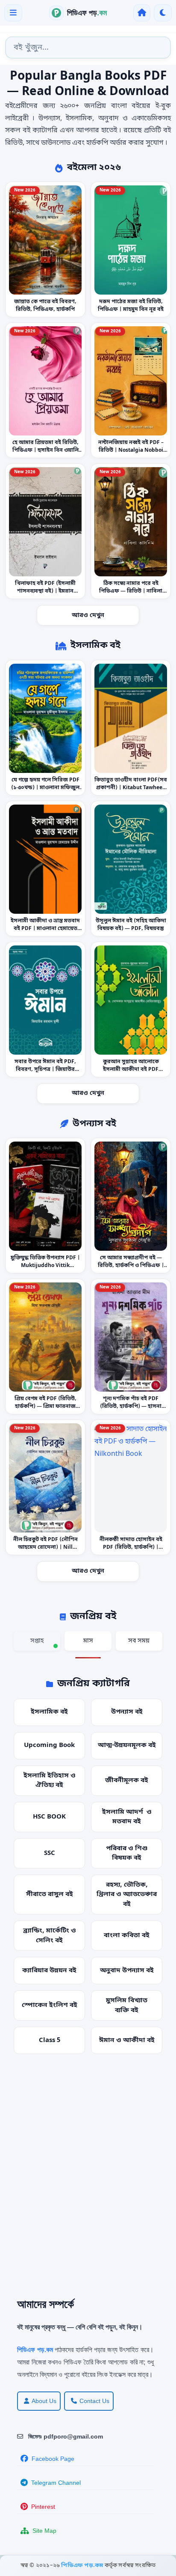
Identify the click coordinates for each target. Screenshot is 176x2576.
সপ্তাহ (37, 1641)
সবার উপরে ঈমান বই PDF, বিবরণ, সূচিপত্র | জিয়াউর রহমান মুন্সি (45, 1070)
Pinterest (43, 2507)
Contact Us (94, 2401)
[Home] (142, 13)
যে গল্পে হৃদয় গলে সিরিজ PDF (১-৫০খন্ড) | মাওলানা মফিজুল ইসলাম (45, 788)
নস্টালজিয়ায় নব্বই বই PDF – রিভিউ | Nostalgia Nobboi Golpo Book (131, 450)
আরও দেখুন (88, 616)
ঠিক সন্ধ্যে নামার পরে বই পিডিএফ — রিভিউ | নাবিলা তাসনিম (131, 591)
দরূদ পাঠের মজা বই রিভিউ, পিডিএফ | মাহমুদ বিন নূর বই (131, 306)
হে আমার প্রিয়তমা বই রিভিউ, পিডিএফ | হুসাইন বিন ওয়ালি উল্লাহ (45, 450)
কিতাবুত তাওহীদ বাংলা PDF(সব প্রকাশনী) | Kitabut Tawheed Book (131, 788)
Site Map (44, 2531)
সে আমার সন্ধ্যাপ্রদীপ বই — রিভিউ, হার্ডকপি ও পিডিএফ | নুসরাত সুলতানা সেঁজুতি (131, 1266)
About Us (44, 2401)
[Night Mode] (163, 13)
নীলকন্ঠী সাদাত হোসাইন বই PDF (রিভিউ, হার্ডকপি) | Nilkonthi (131, 1547)
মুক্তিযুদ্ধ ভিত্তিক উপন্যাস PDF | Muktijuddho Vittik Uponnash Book (45, 1266)
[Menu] (13, 13)
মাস (88, 1641)
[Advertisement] (88, 2182)
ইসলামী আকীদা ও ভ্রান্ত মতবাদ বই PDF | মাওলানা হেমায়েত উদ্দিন (45, 929)
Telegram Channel (56, 2483)
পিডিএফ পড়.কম (83, 2566)
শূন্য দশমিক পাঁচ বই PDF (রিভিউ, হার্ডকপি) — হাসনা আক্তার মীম (131, 1407)
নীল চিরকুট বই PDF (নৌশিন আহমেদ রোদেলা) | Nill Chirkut (45, 1547)
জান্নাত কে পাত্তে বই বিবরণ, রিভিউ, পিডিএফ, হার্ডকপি (45, 306)
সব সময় (139, 1641)
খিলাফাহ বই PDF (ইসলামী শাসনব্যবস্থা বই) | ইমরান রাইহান (45, 591)
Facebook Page (53, 2459)
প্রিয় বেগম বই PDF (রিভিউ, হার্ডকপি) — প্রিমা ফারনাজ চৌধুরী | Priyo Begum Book (45, 1407)
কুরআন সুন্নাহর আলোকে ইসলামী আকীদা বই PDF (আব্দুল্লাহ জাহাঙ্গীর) (131, 1070)
